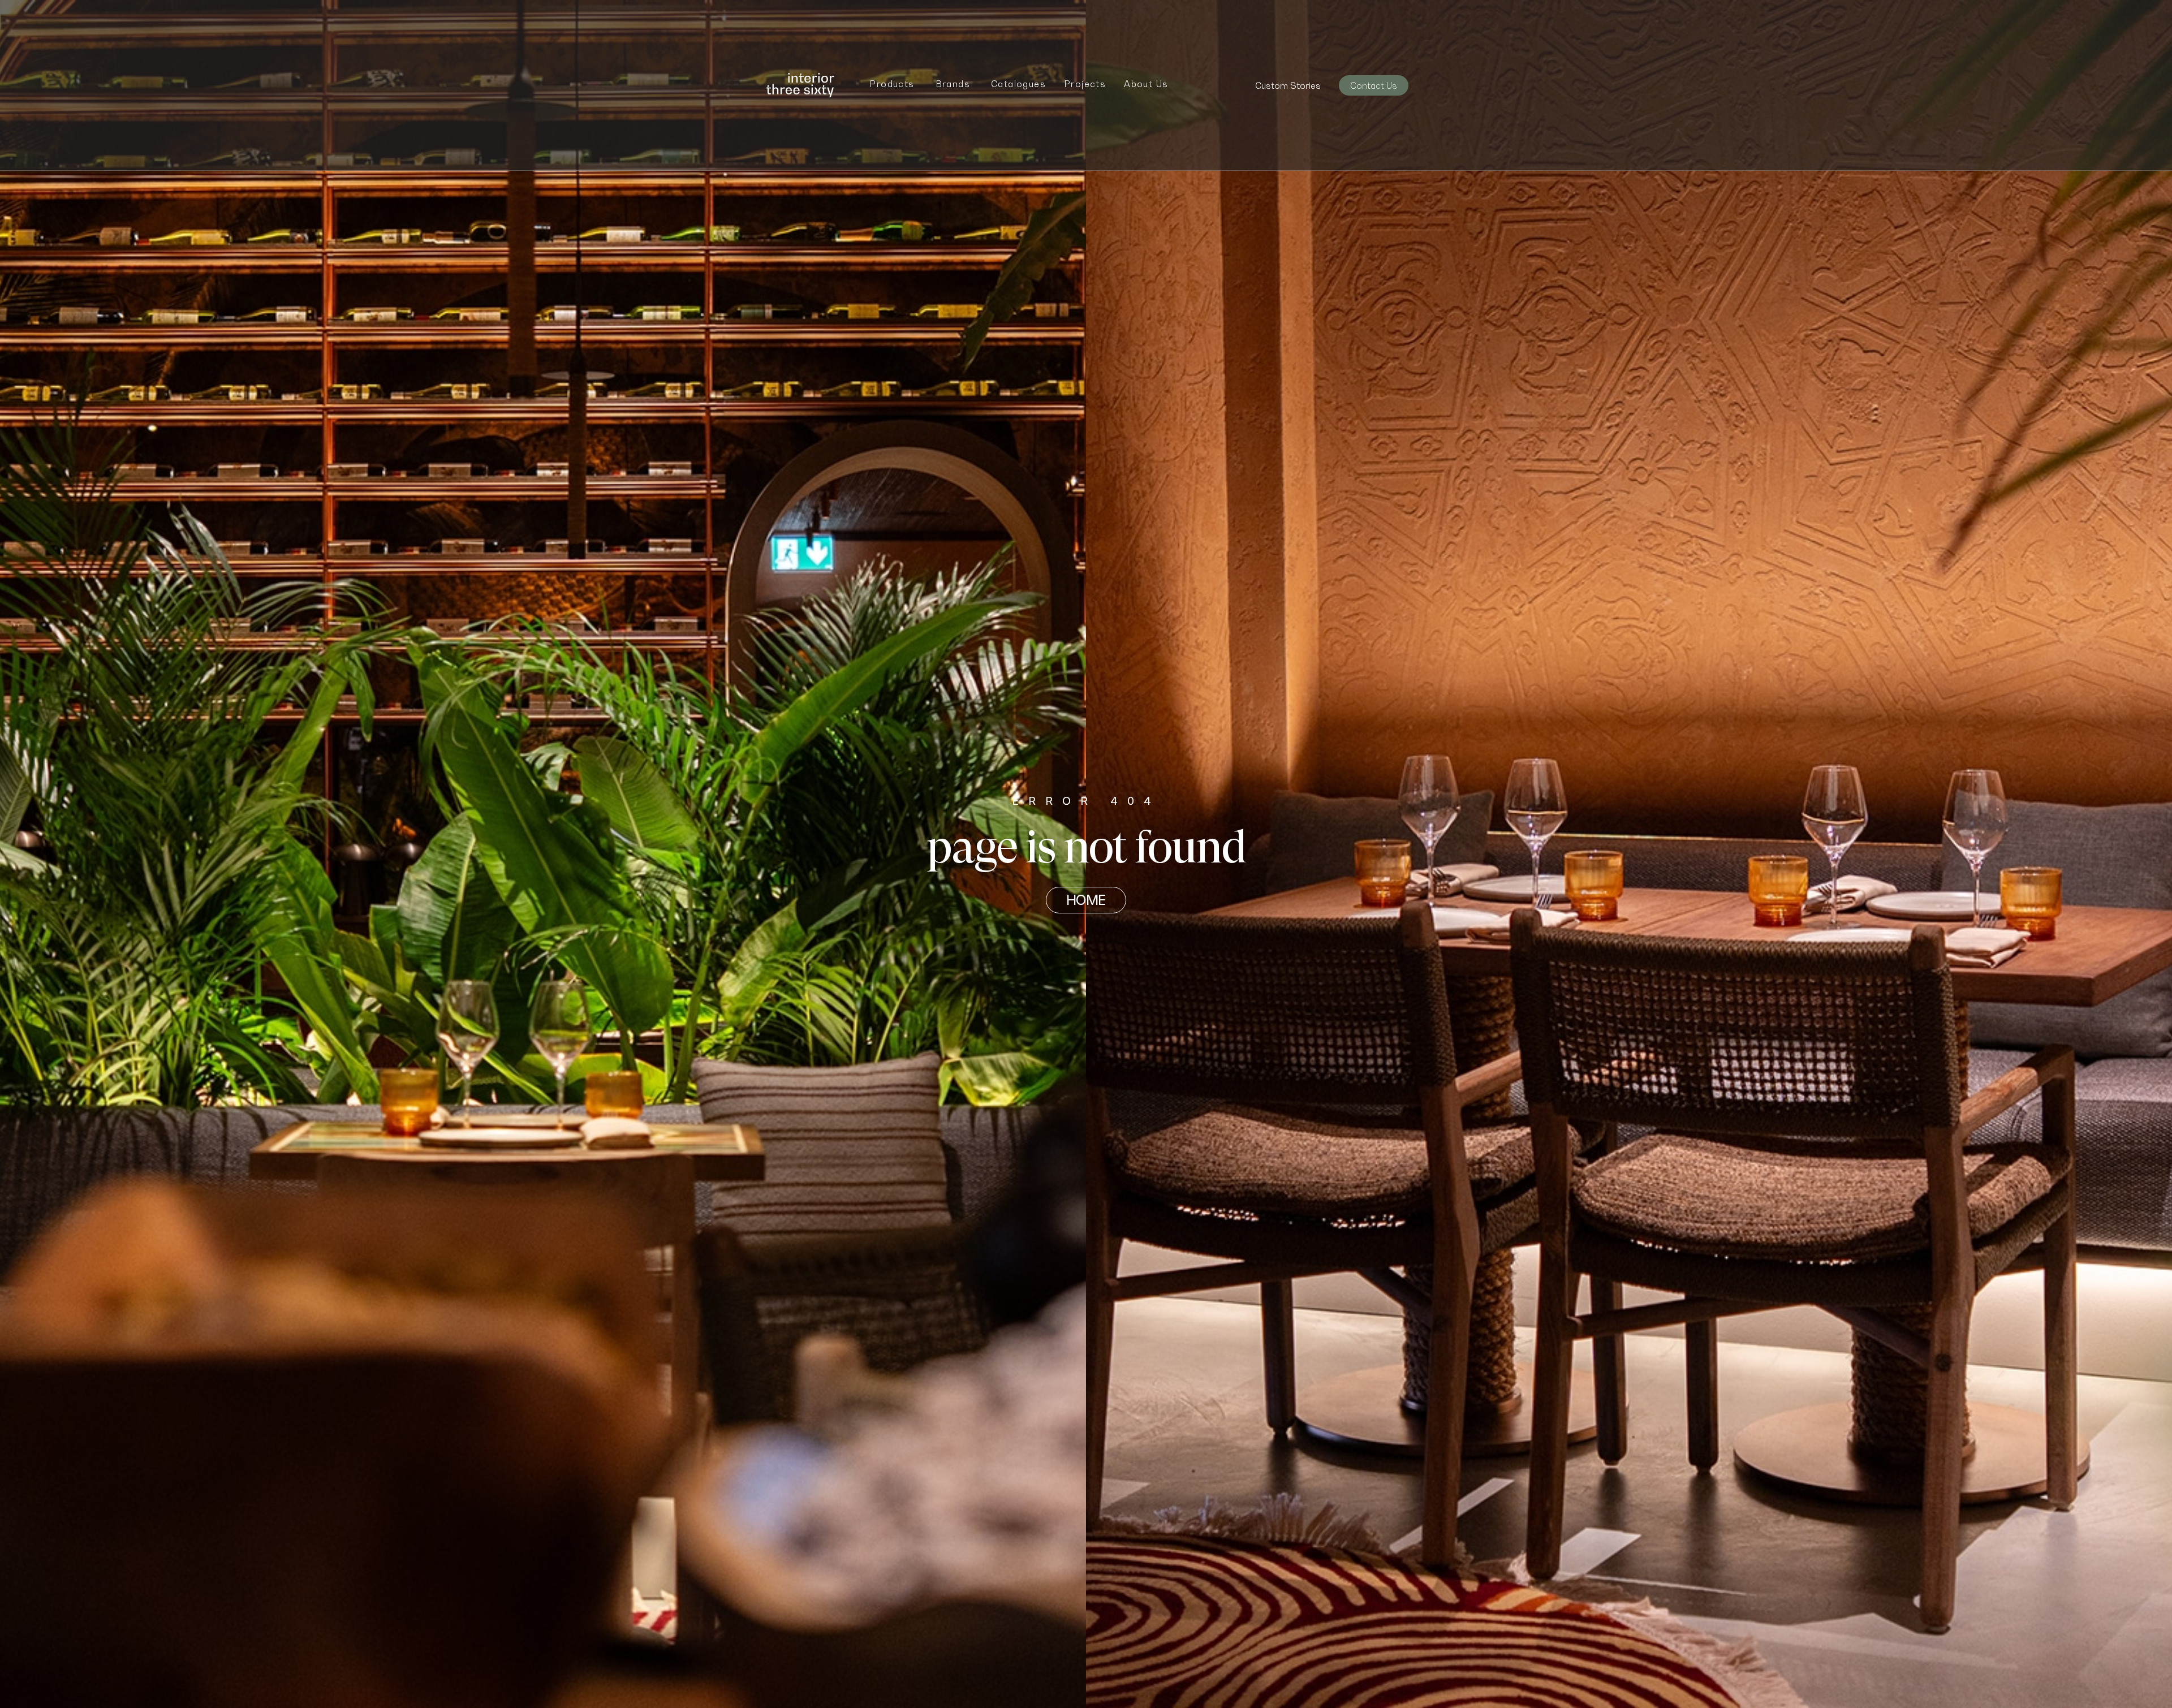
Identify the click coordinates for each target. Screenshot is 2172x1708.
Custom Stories (1288, 85)
